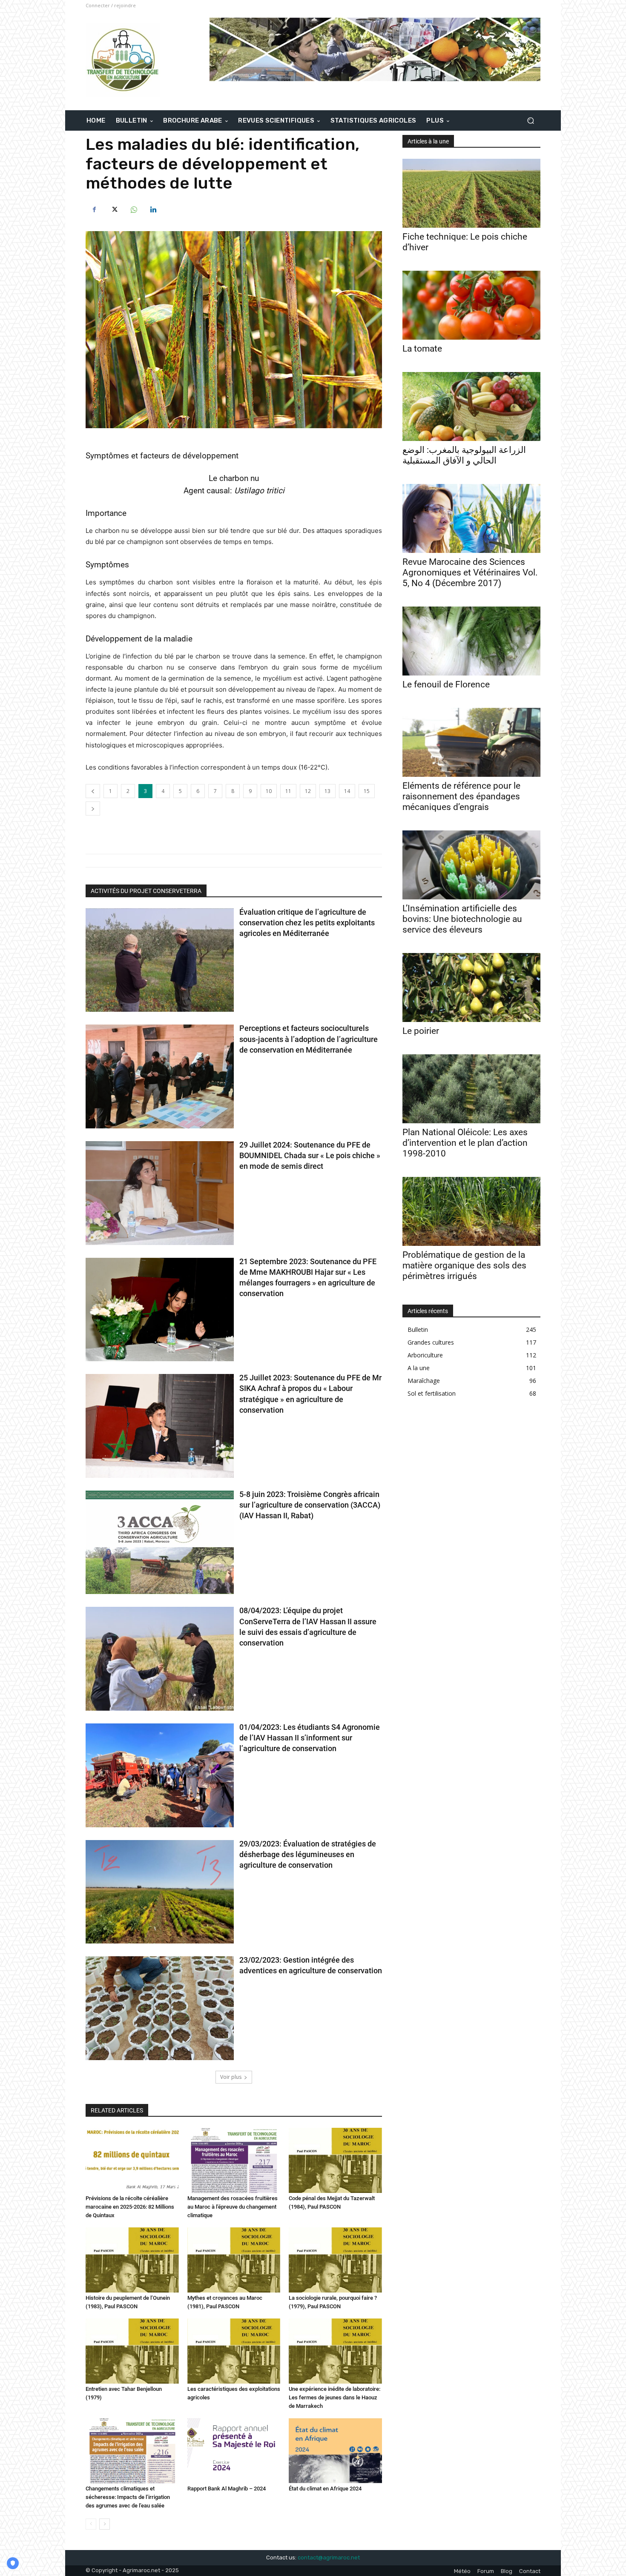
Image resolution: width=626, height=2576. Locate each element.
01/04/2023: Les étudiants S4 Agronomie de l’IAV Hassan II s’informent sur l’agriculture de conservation (310, 1738)
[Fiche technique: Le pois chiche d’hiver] (471, 193)
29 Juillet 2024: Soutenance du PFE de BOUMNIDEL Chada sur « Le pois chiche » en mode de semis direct (310, 1155)
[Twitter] (114, 210)
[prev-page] (91, 2524)
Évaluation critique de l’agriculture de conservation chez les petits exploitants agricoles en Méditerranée (307, 923)
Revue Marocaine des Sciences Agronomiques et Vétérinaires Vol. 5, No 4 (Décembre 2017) (470, 572)
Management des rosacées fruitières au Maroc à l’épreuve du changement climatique (233, 2207)
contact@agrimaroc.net (329, 2557)
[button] (530, 121)
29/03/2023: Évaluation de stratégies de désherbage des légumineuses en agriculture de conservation (308, 1854)
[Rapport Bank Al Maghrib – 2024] (234, 2451)
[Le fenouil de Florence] (471, 641)
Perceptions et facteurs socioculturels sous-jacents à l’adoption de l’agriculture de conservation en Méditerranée (309, 1039)
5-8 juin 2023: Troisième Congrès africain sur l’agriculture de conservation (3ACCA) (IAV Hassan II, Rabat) (310, 1505)
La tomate (422, 349)
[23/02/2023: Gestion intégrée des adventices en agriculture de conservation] (160, 2008)
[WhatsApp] (133, 210)
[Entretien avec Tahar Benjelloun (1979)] (132, 2351)
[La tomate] (471, 305)
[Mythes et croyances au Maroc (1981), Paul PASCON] (234, 2260)
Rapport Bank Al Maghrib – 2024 (227, 2489)
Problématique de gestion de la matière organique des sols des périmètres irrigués (464, 1265)
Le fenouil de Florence (446, 684)
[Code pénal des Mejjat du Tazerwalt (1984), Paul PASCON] (335, 2160)
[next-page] (105, 2524)
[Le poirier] (471, 987)
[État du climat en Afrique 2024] (335, 2451)
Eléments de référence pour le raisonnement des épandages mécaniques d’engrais (461, 796)
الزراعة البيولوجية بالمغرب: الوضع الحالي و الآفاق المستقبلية (464, 455)
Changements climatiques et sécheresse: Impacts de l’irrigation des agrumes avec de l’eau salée (128, 2497)
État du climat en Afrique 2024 (325, 2489)
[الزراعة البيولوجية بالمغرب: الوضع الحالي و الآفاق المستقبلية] (471, 406)
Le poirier (421, 1031)
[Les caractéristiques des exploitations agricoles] (234, 2351)
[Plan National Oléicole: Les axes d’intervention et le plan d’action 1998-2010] (471, 1089)
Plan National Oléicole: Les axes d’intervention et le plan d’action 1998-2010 (465, 1143)
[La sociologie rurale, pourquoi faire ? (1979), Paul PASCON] (335, 2260)
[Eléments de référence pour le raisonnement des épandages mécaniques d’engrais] (471, 742)
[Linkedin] (153, 210)
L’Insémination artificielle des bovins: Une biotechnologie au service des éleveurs (462, 919)
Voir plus (231, 2077)
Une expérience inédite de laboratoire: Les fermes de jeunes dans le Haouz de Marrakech (335, 2397)
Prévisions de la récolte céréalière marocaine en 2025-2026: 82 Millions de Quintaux (130, 2207)
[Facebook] (94, 210)
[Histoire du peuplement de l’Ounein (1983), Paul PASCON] (132, 2260)
